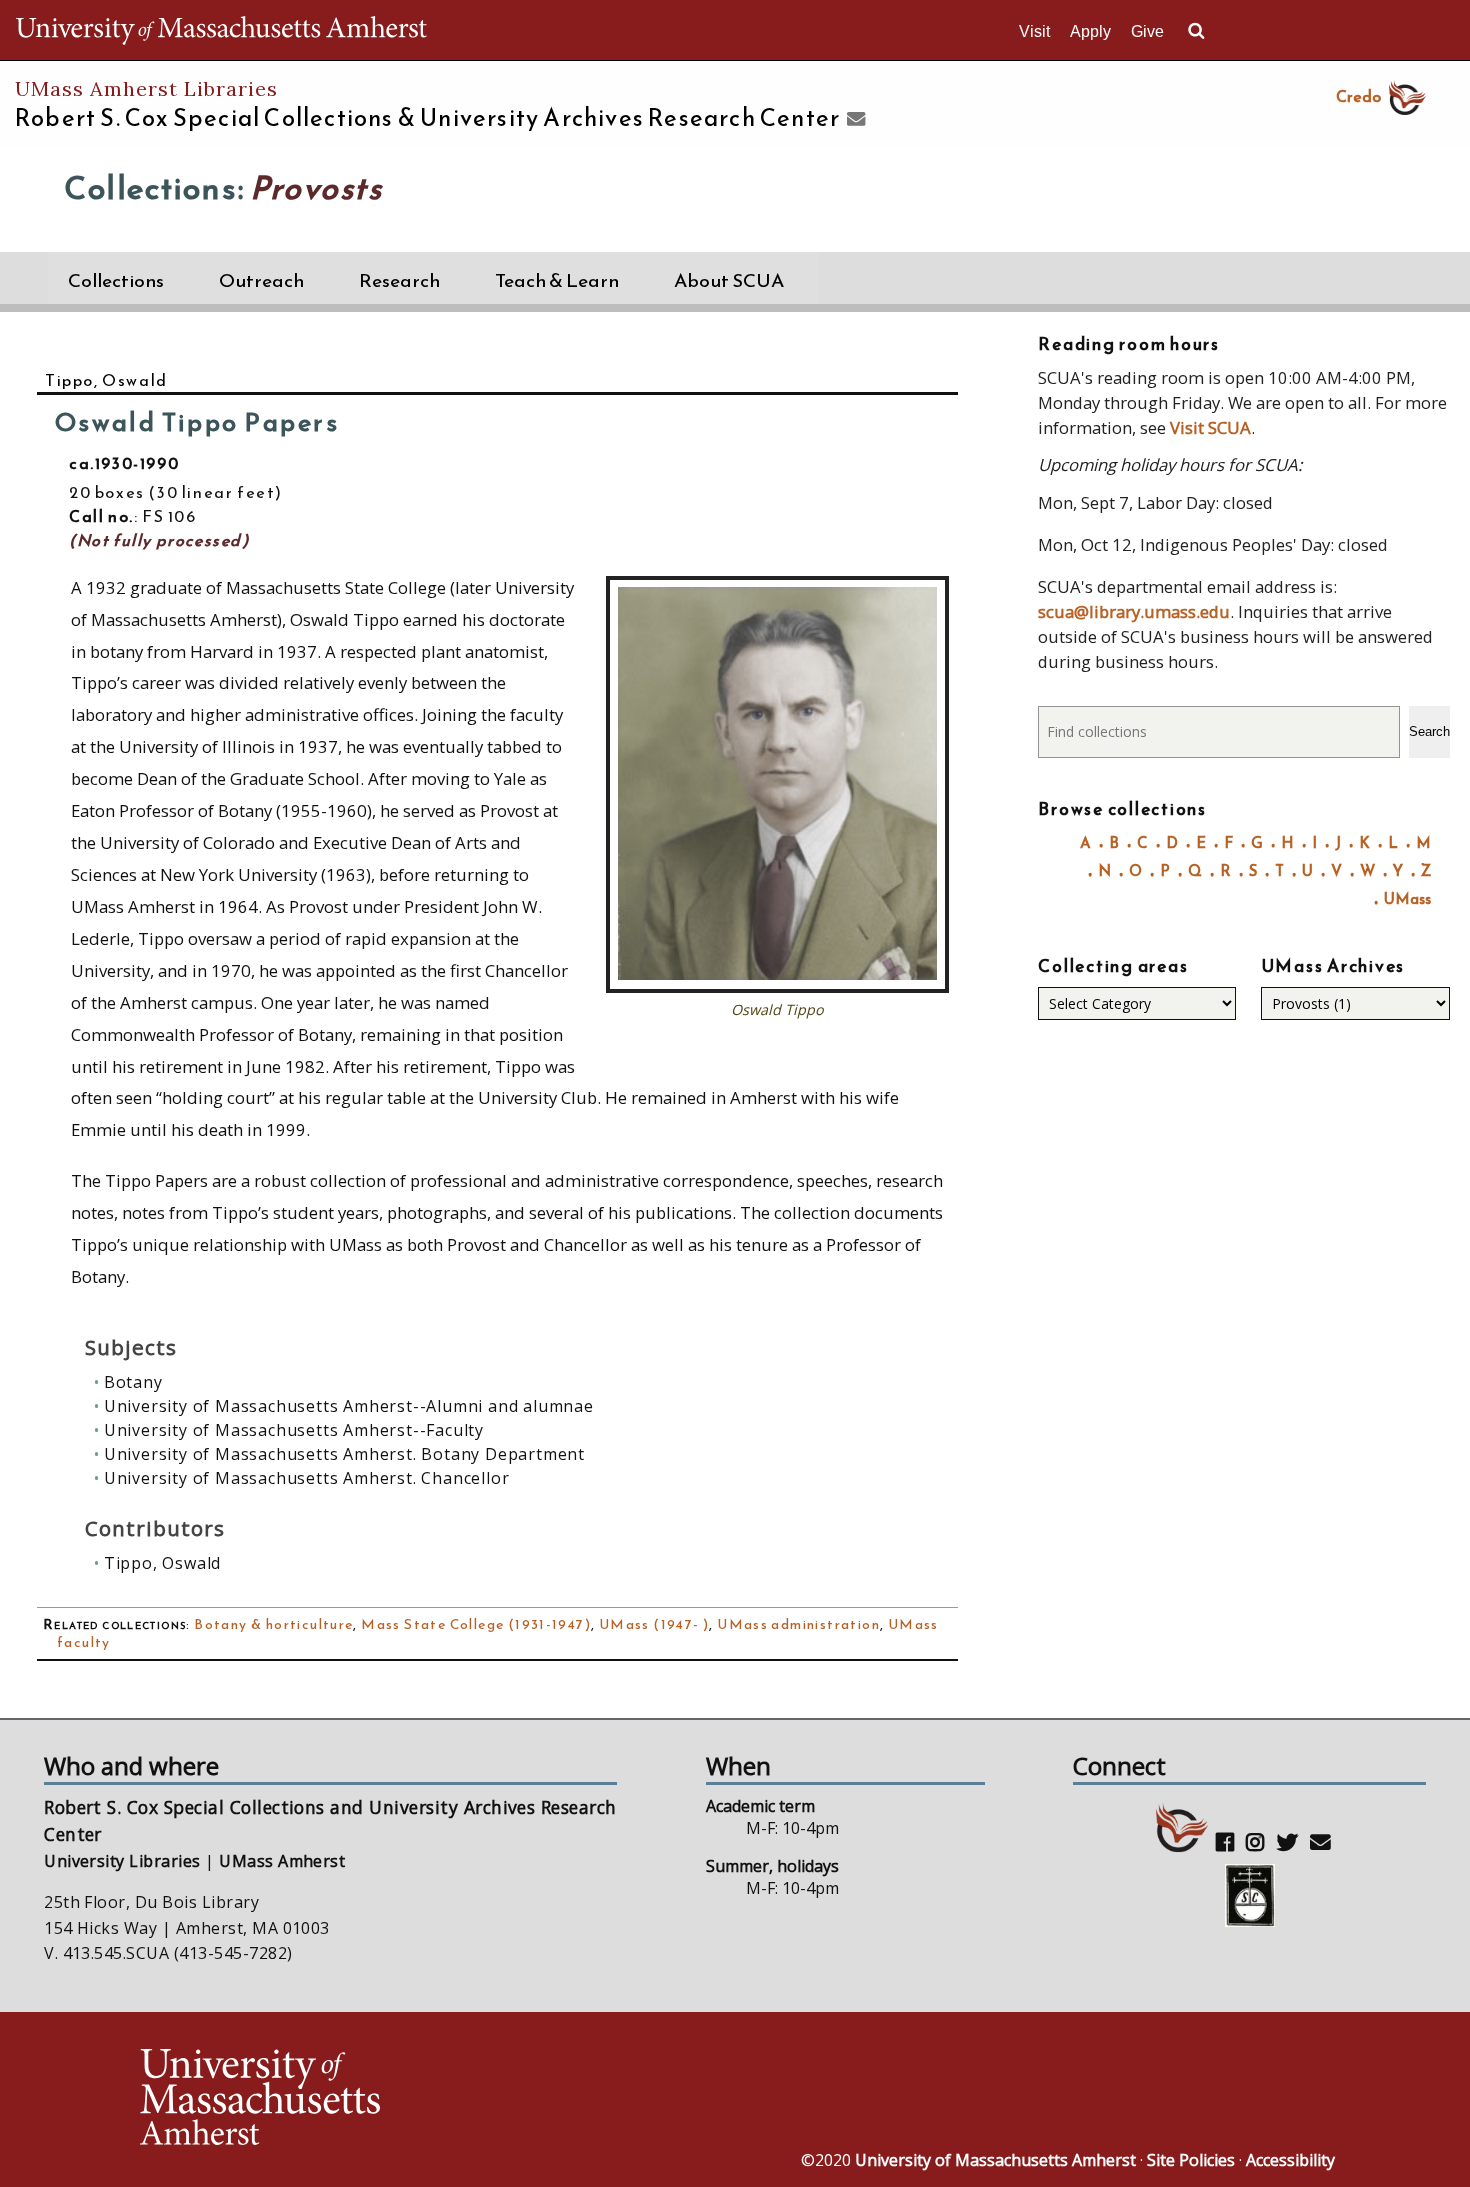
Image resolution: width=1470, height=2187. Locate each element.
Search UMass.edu (1196, 31)
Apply (1090, 31)
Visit (1034, 31)
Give (1147, 31)
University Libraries (122, 1861)
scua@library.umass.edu (1134, 611)
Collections (116, 280)
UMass (1407, 898)
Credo (1358, 96)
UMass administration (798, 1624)
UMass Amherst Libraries (146, 88)
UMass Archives (1333, 966)
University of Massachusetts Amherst (995, 2160)
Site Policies (1191, 2160)
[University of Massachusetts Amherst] (435, 2099)
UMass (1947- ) (654, 1624)
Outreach (261, 280)
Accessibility (1290, 2160)
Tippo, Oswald (106, 380)
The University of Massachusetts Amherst (221, 30)
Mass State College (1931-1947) (476, 1624)
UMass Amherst (282, 1861)
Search (1429, 731)
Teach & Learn (557, 280)
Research (399, 280)
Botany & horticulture (273, 1624)
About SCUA (729, 280)
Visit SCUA (1210, 427)
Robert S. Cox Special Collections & (427, 118)
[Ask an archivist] (853, 120)
